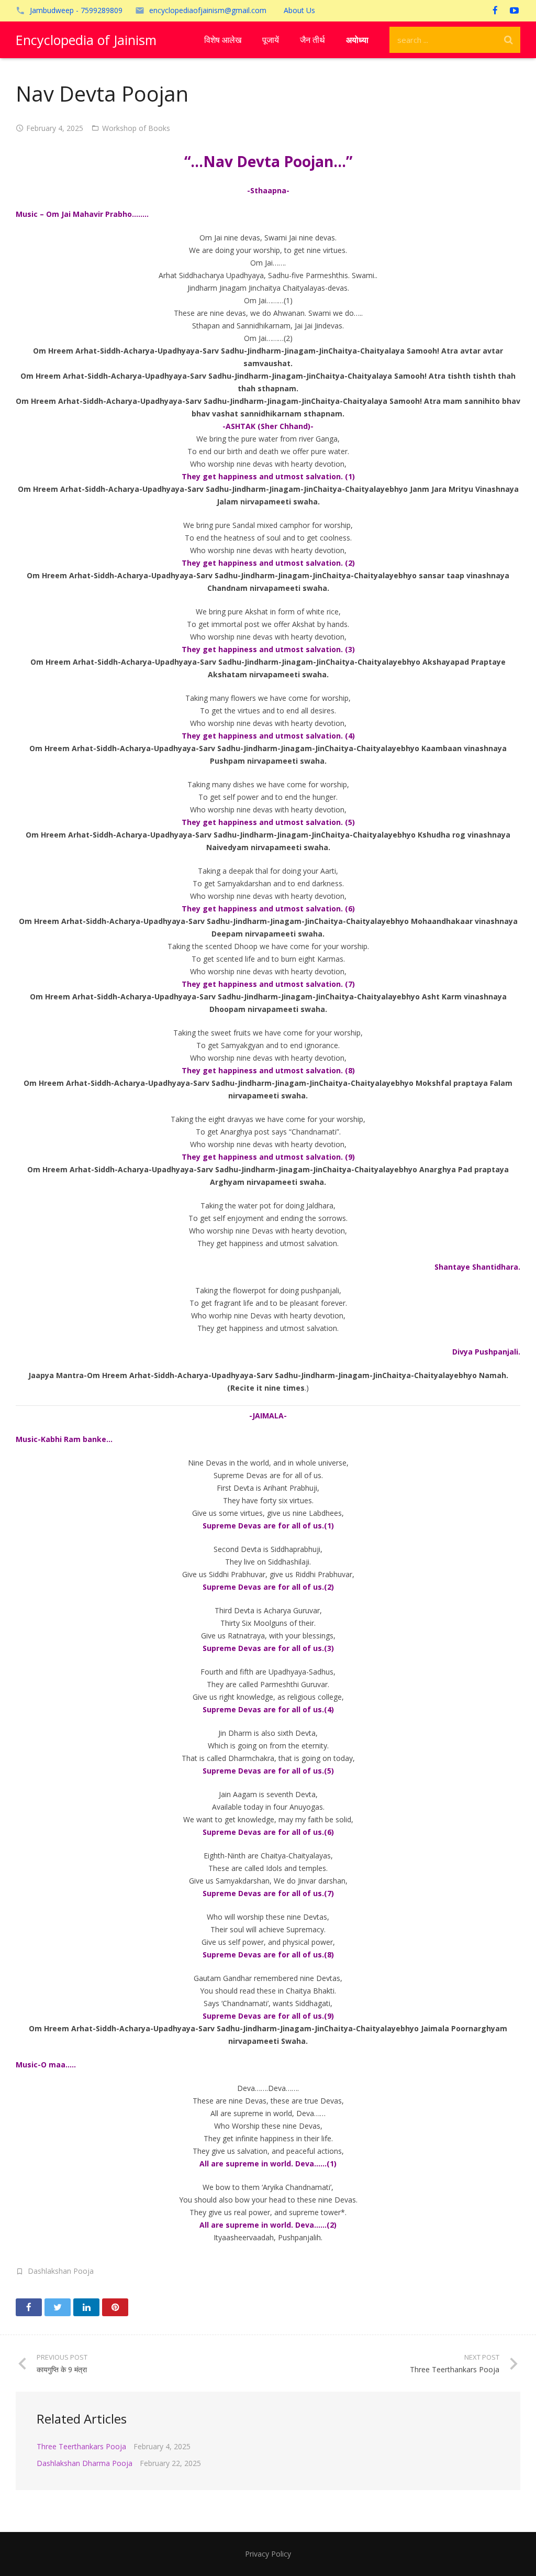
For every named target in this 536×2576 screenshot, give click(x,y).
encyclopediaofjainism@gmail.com (208, 10)
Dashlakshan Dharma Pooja (85, 2463)
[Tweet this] (58, 2307)
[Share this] (29, 2307)
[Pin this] (115, 2307)
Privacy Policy (268, 2554)
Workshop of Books (136, 128)
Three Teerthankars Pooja (81, 2446)
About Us (299, 10)
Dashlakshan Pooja (61, 2271)
